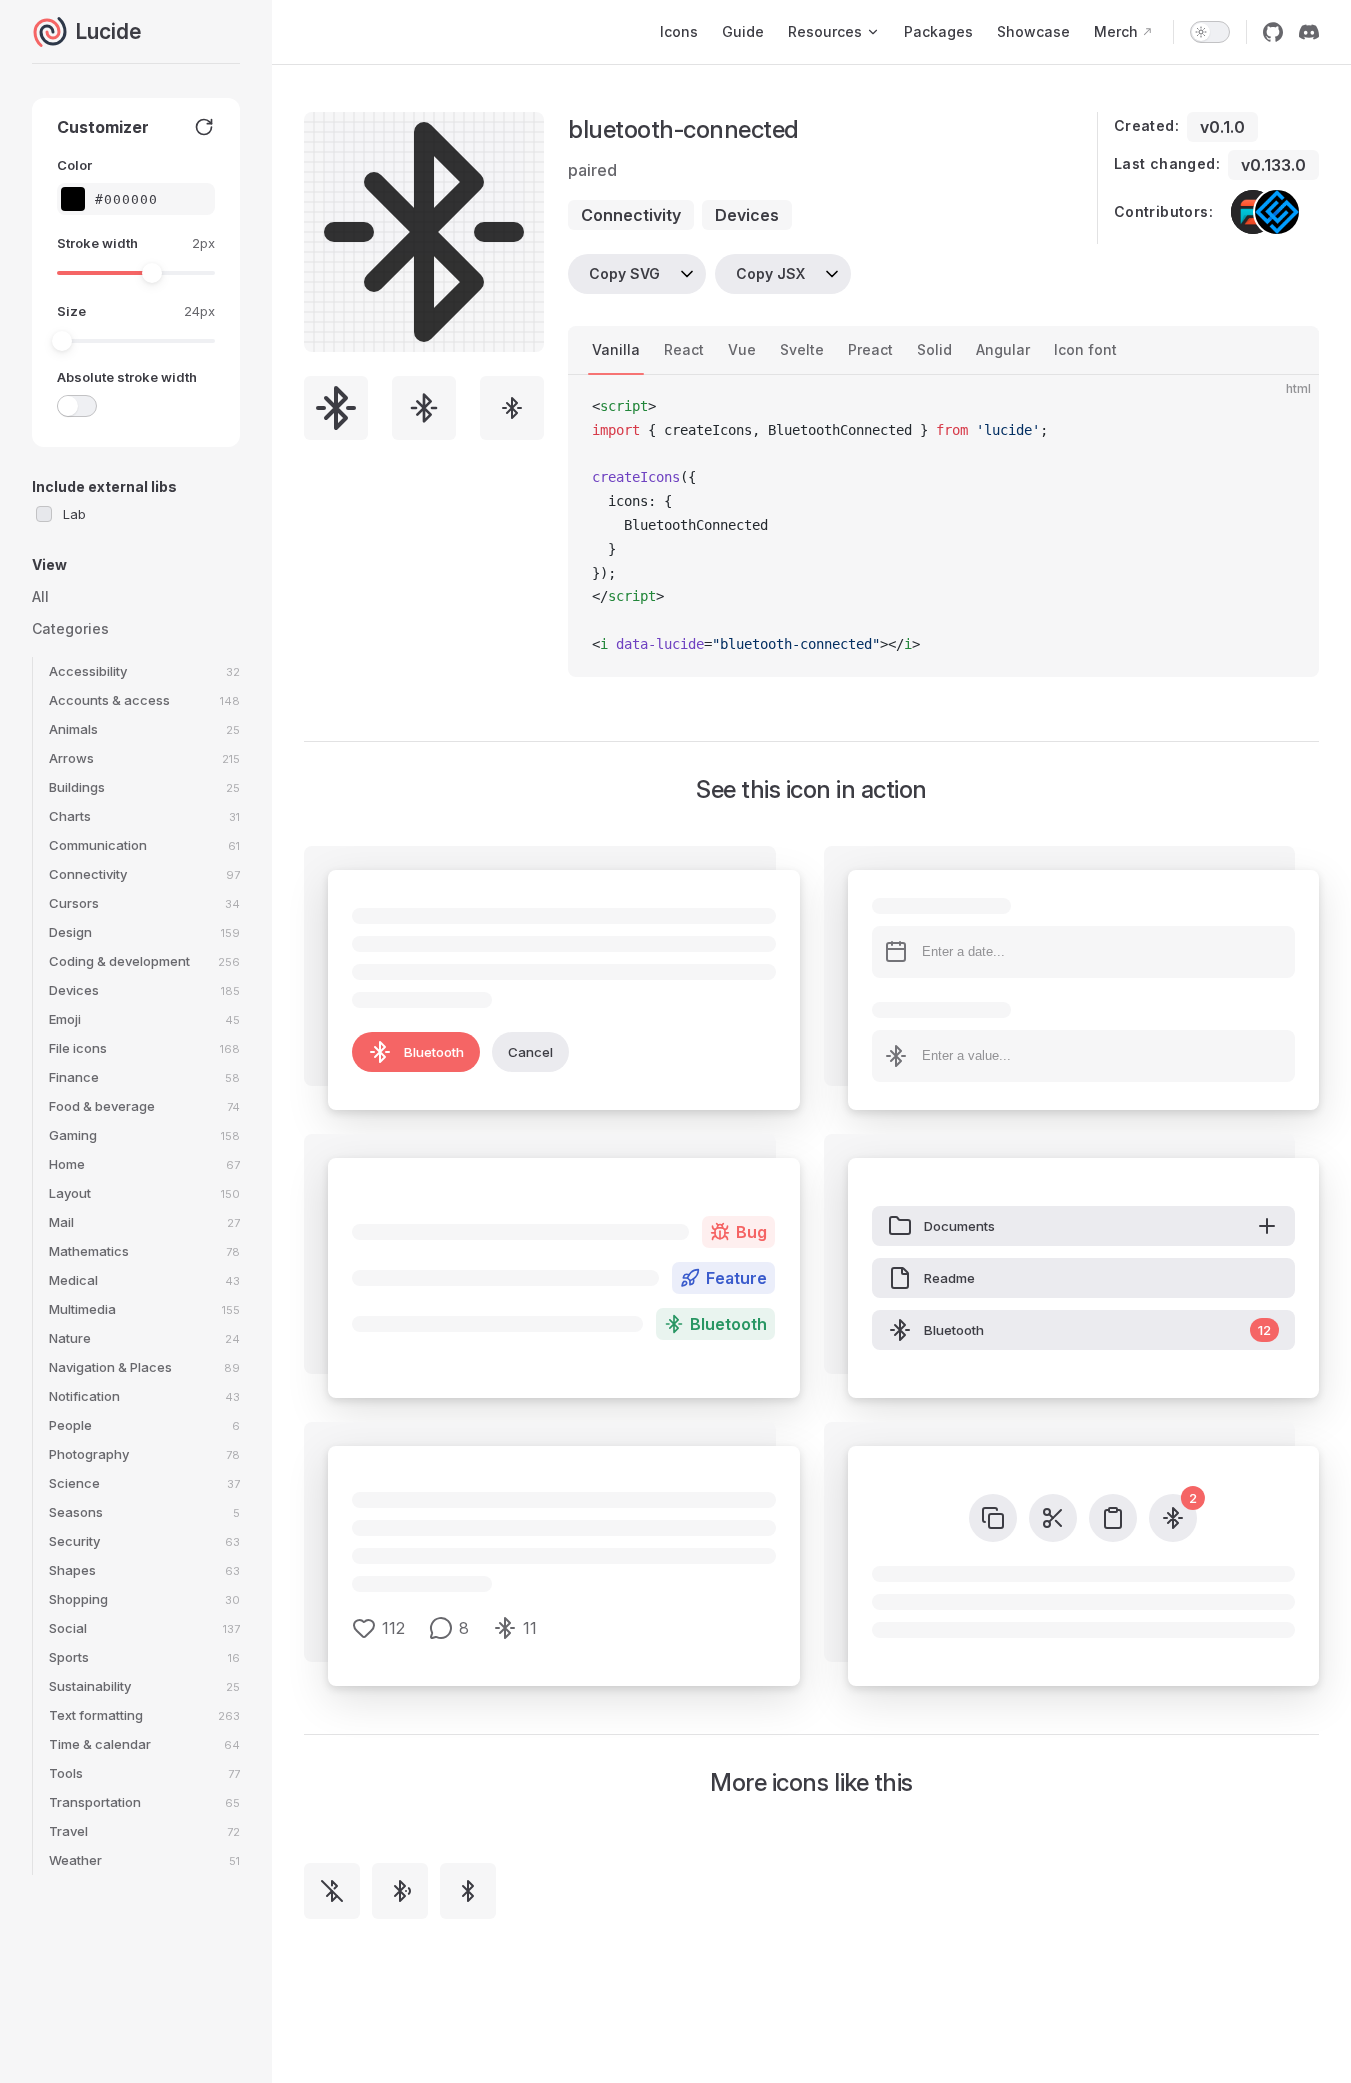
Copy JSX (770, 273)
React (684, 349)
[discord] (1309, 32)
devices (747, 215)
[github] (1273, 32)
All (40, 596)
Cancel (530, 1052)
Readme (949, 1278)
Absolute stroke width (127, 377)
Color (74, 165)
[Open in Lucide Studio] (523, 331)
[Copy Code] (1287, 407)
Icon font (1085, 349)
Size (71, 311)
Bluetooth (434, 1052)
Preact (870, 349)
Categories (70, 628)
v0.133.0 (1273, 165)
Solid (934, 349)
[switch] (1210, 32)
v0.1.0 (1222, 127)
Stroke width (97, 243)
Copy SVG (624, 273)
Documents (959, 1226)
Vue (742, 349)
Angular (1003, 349)
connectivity (631, 215)
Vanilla (616, 349)
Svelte (802, 349)
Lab (74, 514)
